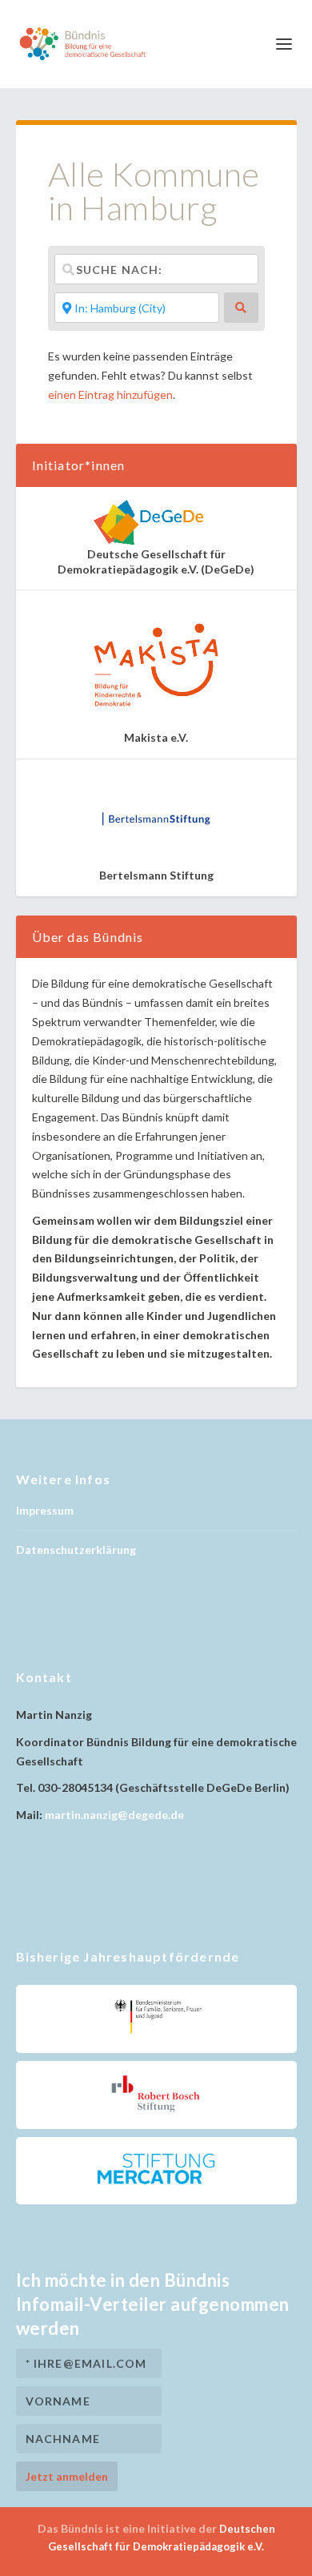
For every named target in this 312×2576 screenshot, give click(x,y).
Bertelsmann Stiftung (156, 875)
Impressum (45, 1510)
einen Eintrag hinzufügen (110, 394)
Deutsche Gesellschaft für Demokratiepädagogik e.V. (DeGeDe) (156, 561)
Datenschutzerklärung (76, 1550)
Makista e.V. (156, 737)
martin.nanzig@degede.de (114, 1815)
